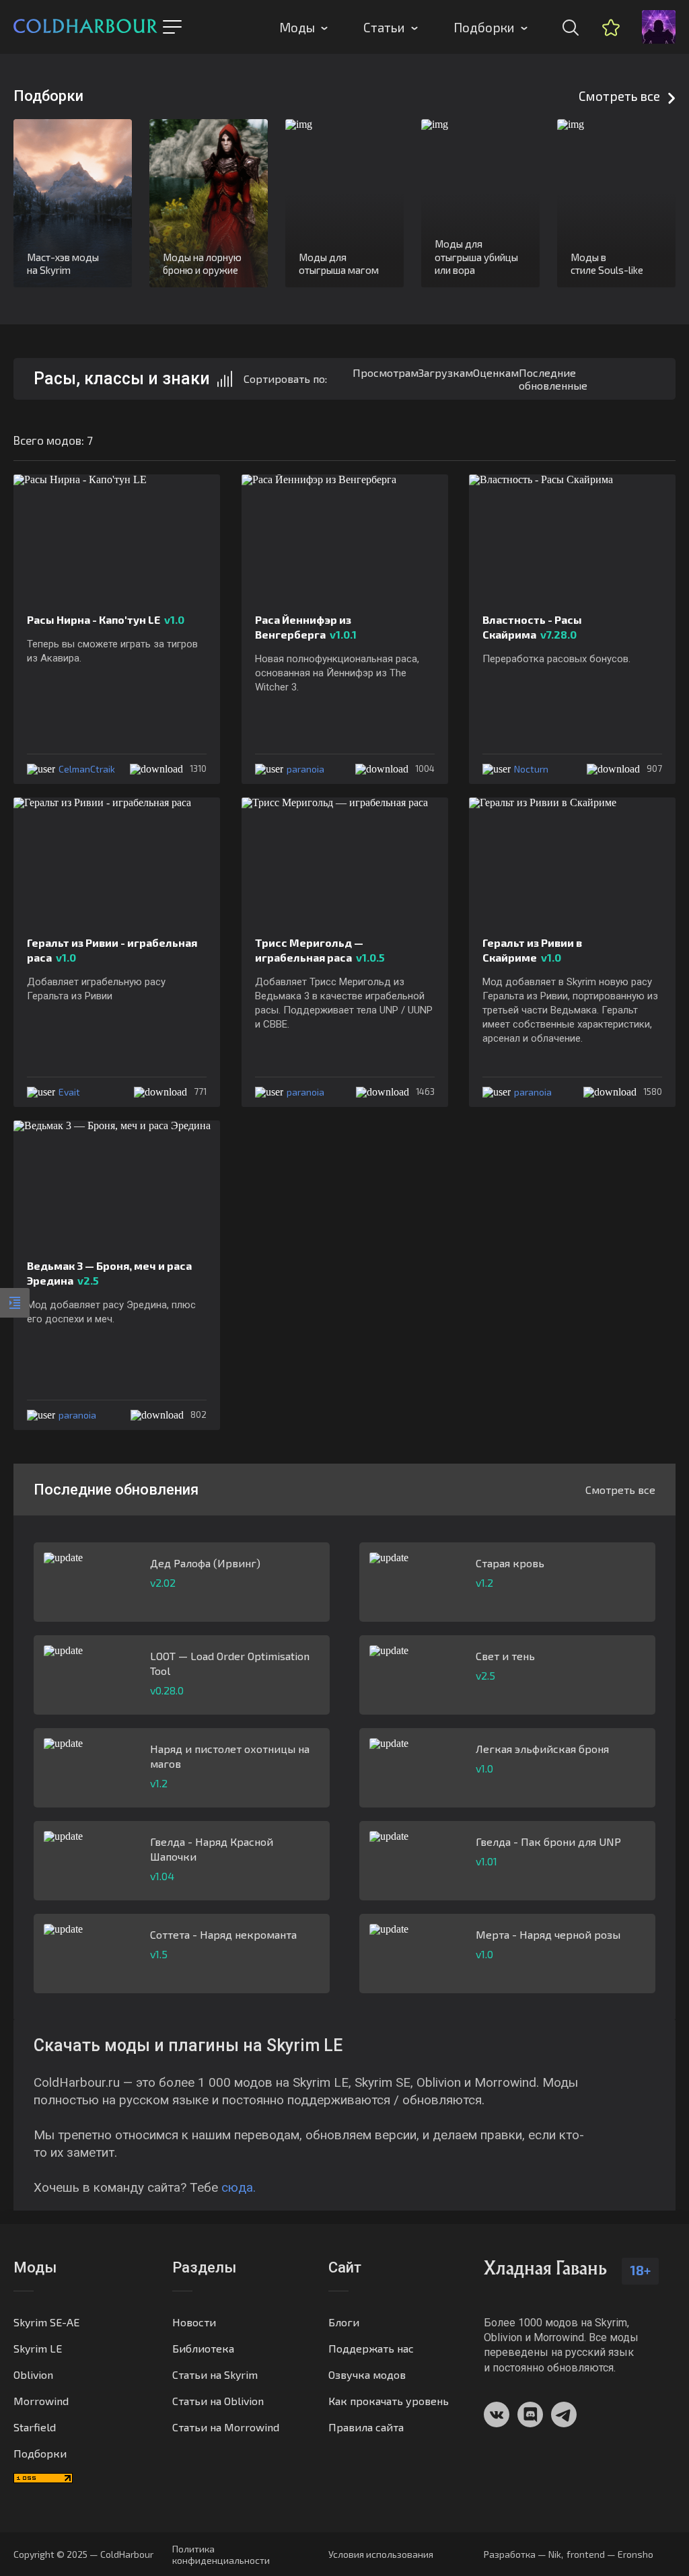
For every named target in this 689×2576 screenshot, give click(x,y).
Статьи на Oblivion (218, 2401)
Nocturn (531, 769)
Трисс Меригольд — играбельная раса (320, 950)
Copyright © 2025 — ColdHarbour (83, 2554)
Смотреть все (619, 96)
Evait (69, 1092)
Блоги (344, 2322)
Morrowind (41, 2401)
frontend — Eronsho (610, 2554)
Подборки (484, 27)
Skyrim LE (38, 2348)
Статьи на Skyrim (215, 2374)
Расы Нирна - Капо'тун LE (106, 619)
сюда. (239, 2187)
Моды (297, 27)
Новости (194, 2322)
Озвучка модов (367, 2374)
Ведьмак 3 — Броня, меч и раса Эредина (109, 1273)
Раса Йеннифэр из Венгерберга (306, 627)
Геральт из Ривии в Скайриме (532, 950)
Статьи (384, 27)
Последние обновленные (553, 379)
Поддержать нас (371, 2348)
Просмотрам (386, 372)
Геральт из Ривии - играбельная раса (112, 950)
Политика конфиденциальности (221, 2554)
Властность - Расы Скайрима (532, 627)
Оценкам (496, 372)
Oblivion (33, 2374)
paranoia (305, 769)
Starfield (35, 2427)
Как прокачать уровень (389, 2401)
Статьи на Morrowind (226, 2427)
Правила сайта (366, 2427)
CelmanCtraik (87, 769)
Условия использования (381, 2554)
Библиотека (203, 2348)
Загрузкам (446, 372)
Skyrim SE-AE (46, 2322)
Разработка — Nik (522, 2554)
